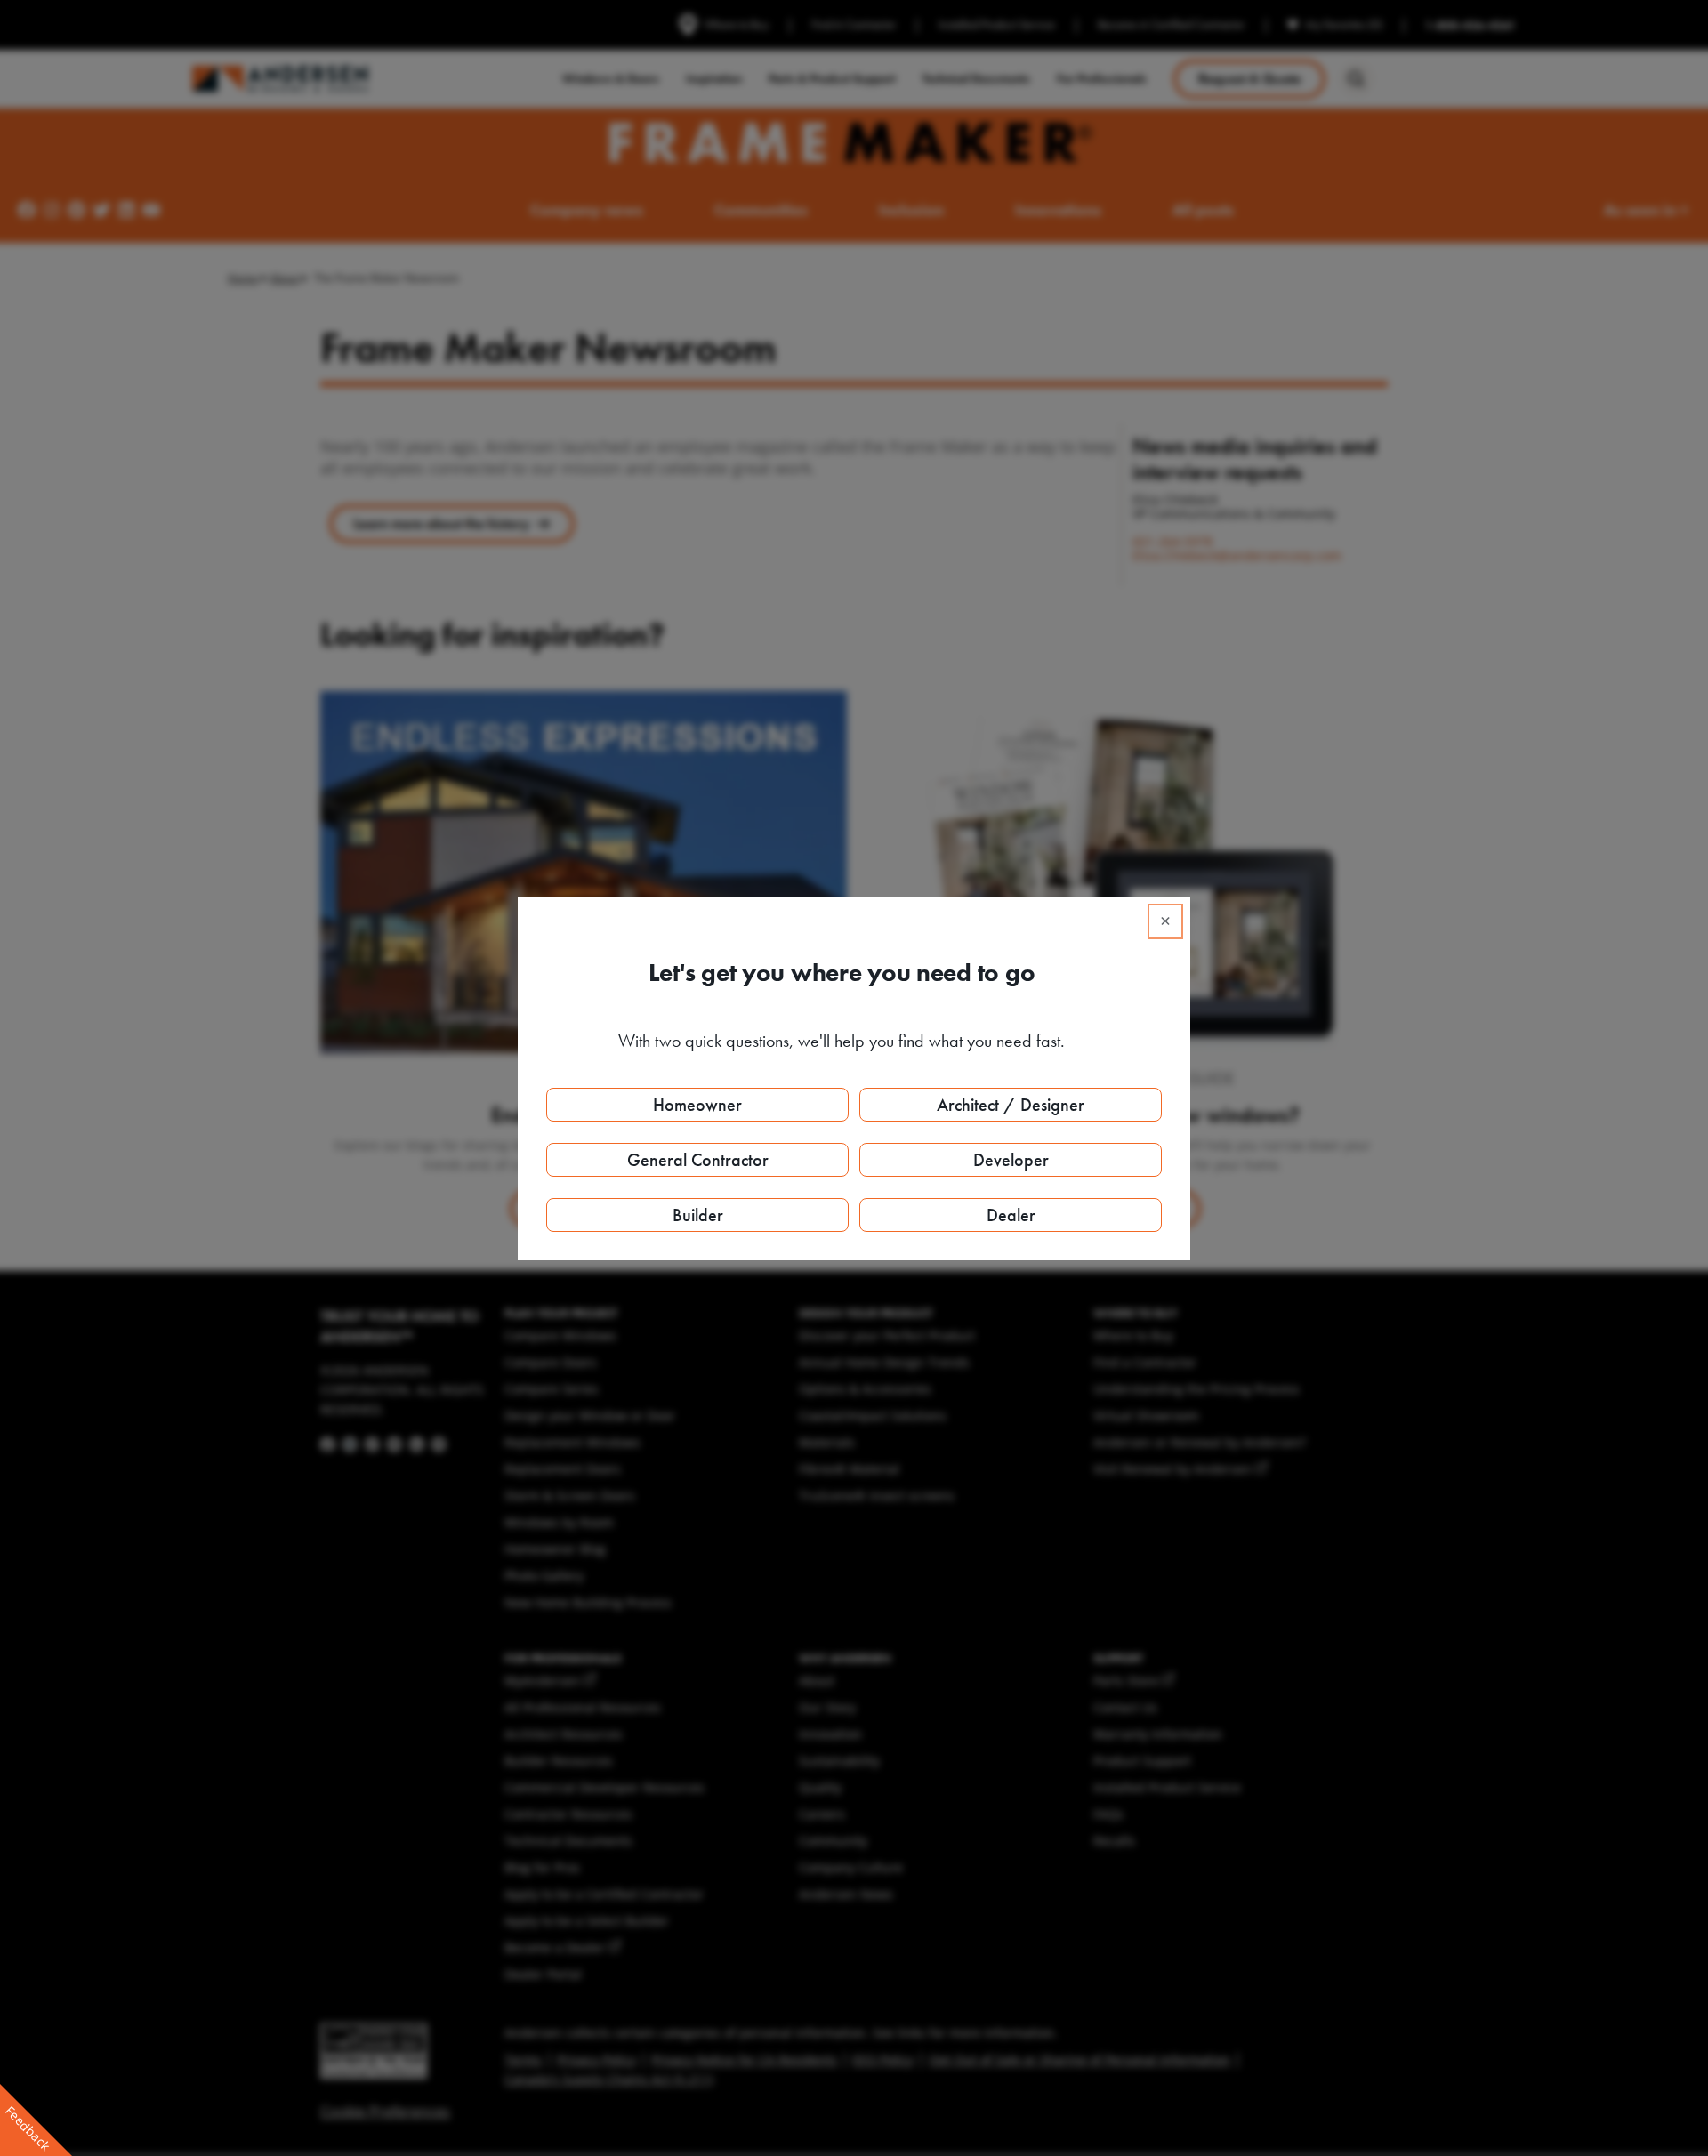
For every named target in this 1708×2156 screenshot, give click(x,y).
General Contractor (698, 1160)
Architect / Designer (1011, 1105)
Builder (698, 1215)
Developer (1011, 1160)
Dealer (1011, 1215)
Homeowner (697, 1105)
